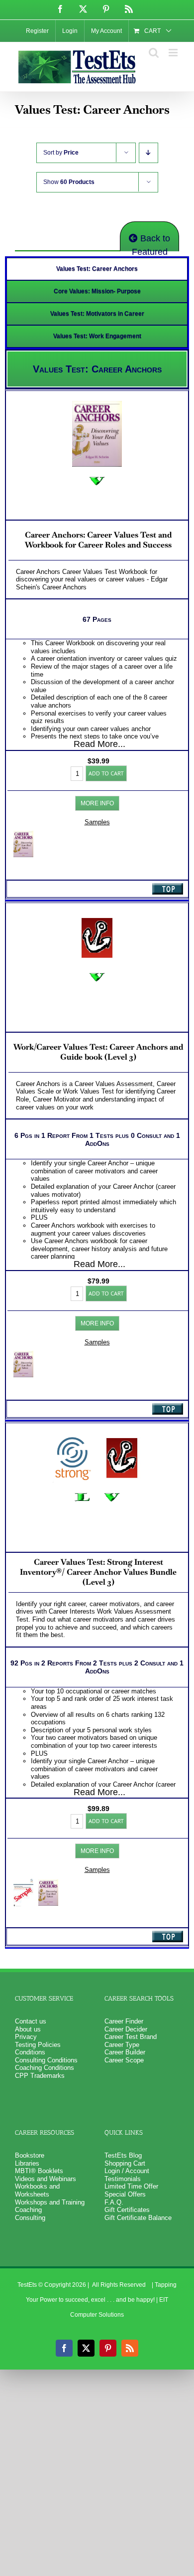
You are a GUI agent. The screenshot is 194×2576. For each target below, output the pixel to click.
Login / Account (127, 2171)
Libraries (27, 2163)
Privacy (26, 2037)
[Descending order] (148, 153)
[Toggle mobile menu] (174, 53)
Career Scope (124, 2060)
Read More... (99, 744)
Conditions (30, 2052)
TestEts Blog (123, 2155)
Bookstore (30, 2155)
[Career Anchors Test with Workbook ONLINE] (23, 1355)
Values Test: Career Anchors (97, 269)
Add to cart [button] (106, 773)
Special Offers (125, 2194)
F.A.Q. (114, 2202)
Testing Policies (38, 2045)
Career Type (122, 2045)
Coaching (28, 2210)
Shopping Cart (125, 2163)
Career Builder (125, 2052)
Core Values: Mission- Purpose (97, 291)
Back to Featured (151, 242)
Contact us (31, 2021)
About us (28, 2029)
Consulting (30, 2218)
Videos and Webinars (46, 2179)
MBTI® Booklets (39, 2171)
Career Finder (124, 2021)
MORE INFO (97, 803)
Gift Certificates (127, 2210)
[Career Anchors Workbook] (23, 834)
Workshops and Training (50, 2202)
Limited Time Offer (131, 2186)
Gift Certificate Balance (138, 2218)
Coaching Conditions (45, 2068)
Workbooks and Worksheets (37, 2190)
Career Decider (126, 2029)
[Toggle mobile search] (154, 53)
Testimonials (123, 2179)
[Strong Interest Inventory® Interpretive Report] (23, 1883)
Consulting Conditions (46, 2060)
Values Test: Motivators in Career (97, 314)
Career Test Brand (131, 2037)
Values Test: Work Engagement (97, 336)
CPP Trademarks (40, 2076)
